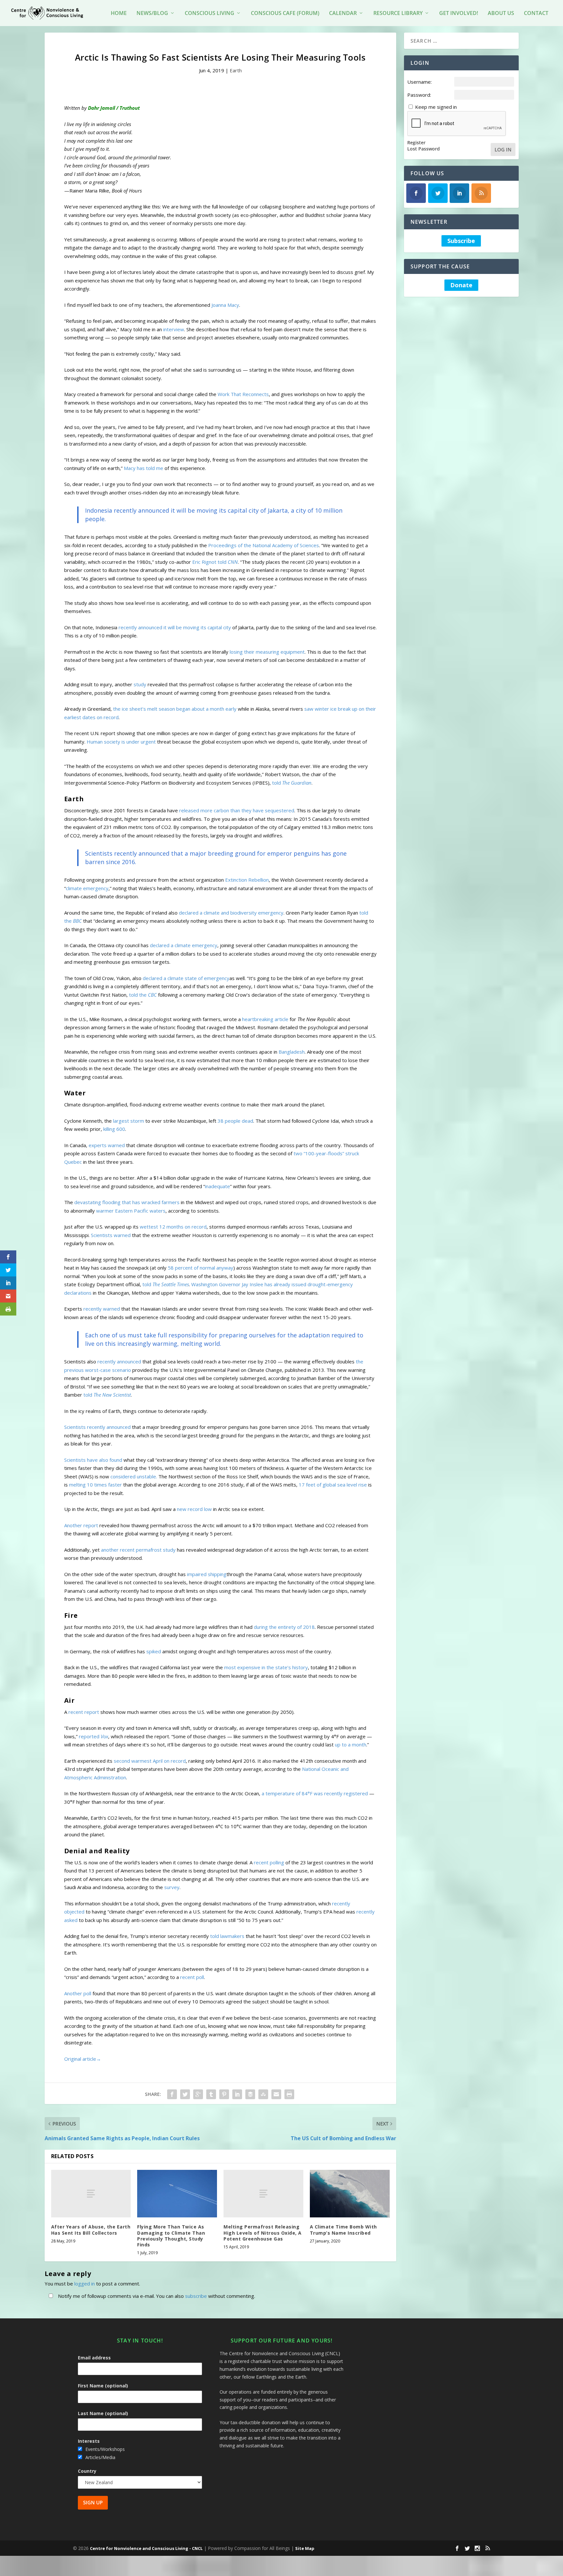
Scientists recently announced (97, 1427)
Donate (461, 285)
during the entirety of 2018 (284, 1627)
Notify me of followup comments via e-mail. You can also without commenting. (156, 2296)
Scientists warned (111, 1235)
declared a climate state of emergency (186, 978)
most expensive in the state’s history (266, 1667)
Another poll (78, 1993)
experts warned (107, 1145)
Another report (81, 1525)
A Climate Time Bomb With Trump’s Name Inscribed (343, 2230)
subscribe (196, 2296)
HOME (119, 14)
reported (94, 1736)
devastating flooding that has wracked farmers (127, 1202)
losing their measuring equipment (267, 652)
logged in (85, 2284)
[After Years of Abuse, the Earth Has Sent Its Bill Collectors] (91, 2194)
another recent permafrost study (138, 1550)
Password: (419, 95)
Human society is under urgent (121, 742)
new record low (194, 1509)
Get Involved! (459, 14)
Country (87, 2471)
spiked (154, 1651)
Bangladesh (292, 1052)
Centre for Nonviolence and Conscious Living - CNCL (146, 2548)
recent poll (192, 1977)
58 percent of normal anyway (201, 1268)
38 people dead (235, 1121)
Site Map (305, 2548)
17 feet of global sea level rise (333, 1485)
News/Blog (152, 14)
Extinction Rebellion (247, 880)
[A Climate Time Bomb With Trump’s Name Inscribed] (350, 2194)
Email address (94, 2358)
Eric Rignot (204, 562)
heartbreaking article (265, 1019)
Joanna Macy (225, 305)
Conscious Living (209, 14)
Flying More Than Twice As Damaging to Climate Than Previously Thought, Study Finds (171, 2236)
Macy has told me (144, 468)
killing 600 (114, 1129)
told (228, 562)
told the (143, 995)
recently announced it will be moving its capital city (175, 627)
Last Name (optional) (103, 2413)
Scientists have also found (93, 1460)
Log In (503, 149)
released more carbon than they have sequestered (237, 810)
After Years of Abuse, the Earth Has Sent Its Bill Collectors (91, 2230)
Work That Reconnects (243, 394)
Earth (236, 70)
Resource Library (398, 14)
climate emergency (87, 888)
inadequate (217, 1186)
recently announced (119, 1361)
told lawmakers (227, 1936)
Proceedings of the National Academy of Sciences (264, 545)
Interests (89, 2441)
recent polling (269, 1862)
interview (174, 329)
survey (172, 1887)
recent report (84, 1712)
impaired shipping (207, 1574)
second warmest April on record (150, 1761)
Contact (536, 14)
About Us (501, 14)
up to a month (351, 1744)
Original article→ (83, 2059)
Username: (419, 82)
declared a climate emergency (184, 945)
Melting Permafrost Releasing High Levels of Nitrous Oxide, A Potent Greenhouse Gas (263, 2233)
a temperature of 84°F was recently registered (315, 1793)
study (140, 684)
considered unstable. (134, 1476)
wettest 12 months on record (173, 1227)
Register (416, 143)
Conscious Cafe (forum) (285, 14)
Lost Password (424, 149)
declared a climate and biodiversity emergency (231, 913)
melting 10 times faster (95, 1485)
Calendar (343, 14)
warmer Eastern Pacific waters (131, 1211)
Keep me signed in (436, 107)
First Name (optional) (103, 2386)
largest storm (129, 1121)
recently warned (102, 1309)
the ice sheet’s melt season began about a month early (175, 709)
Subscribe (461, 241)
